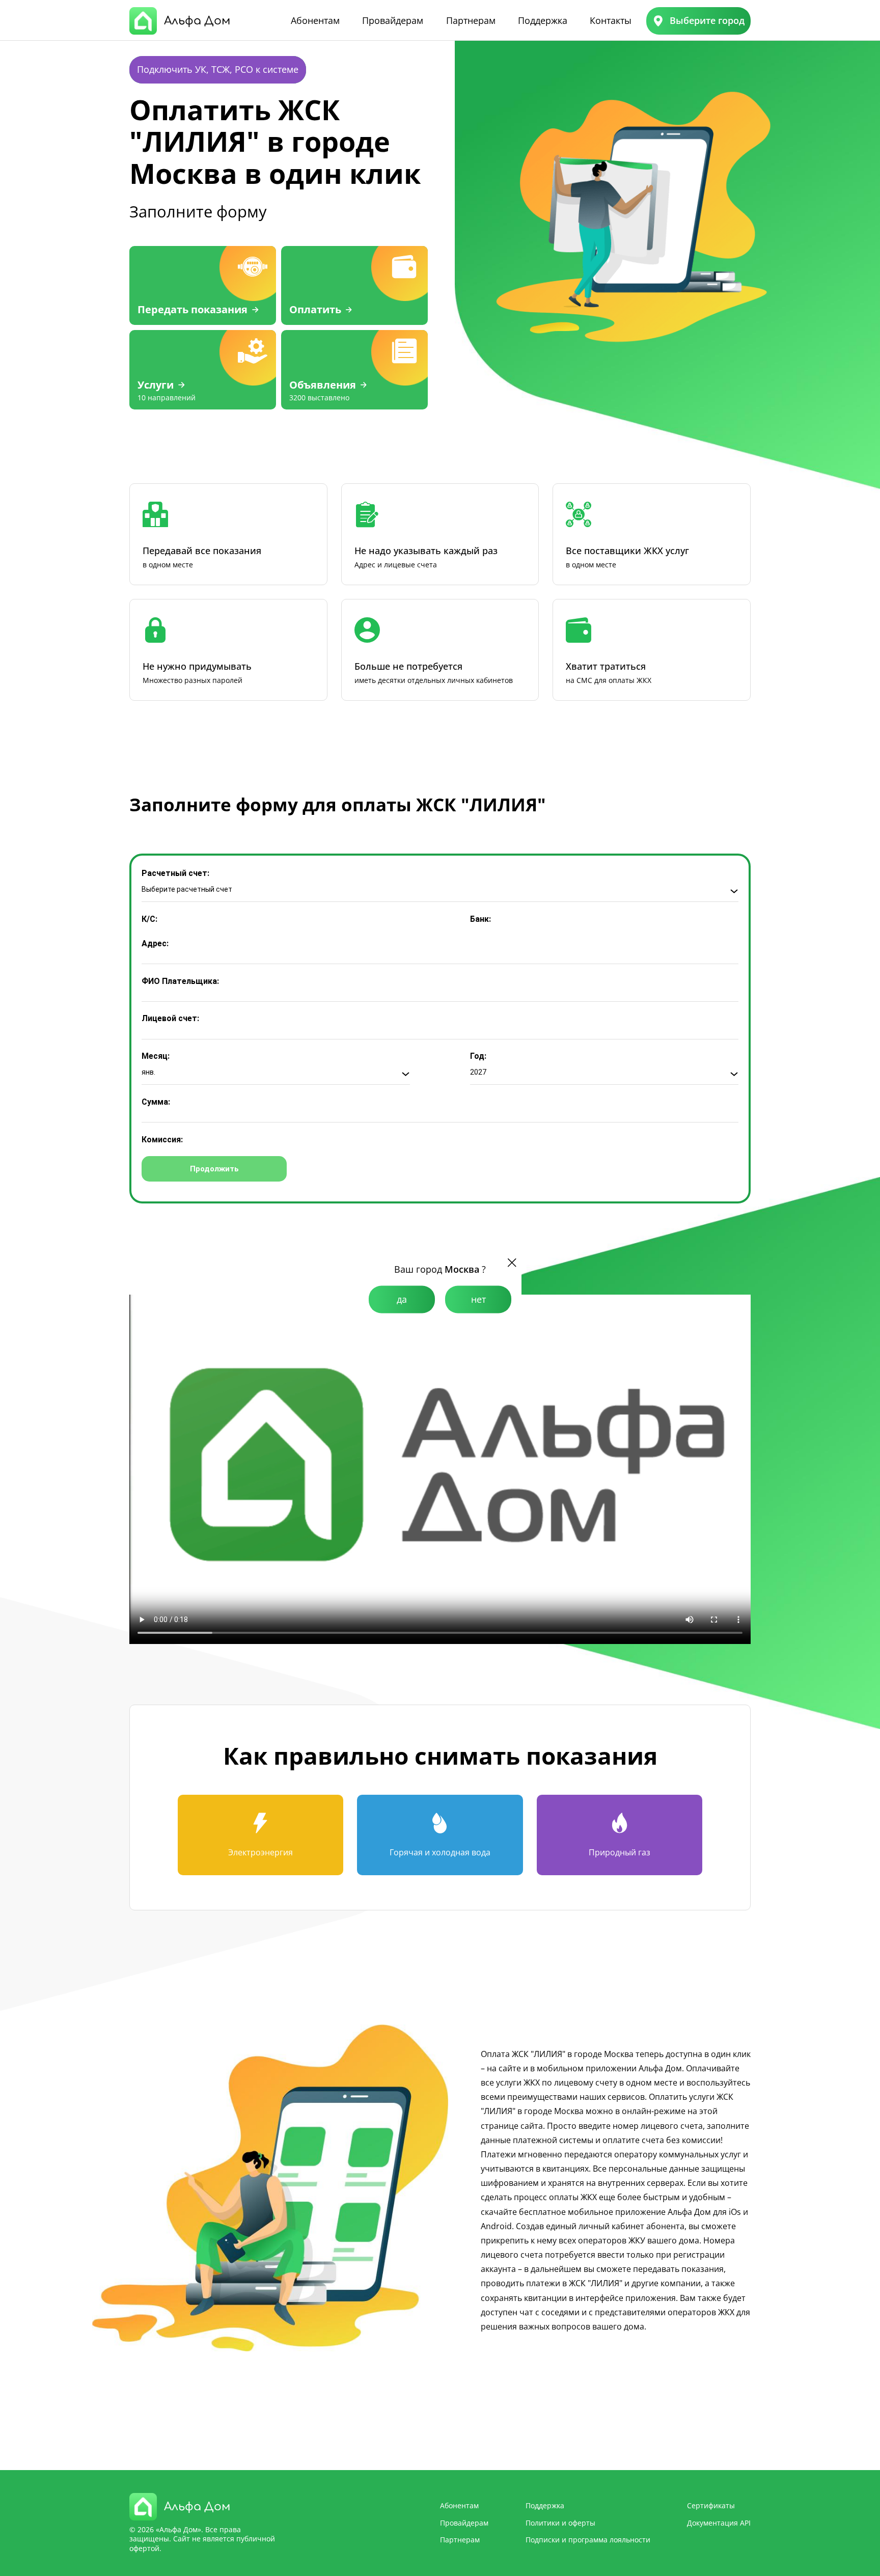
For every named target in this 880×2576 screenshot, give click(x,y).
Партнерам (471, 20)
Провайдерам (393, 20)
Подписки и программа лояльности (588, 2540)
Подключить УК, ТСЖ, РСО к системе (218, 69)
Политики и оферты (560, 2523)
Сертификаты (711, 2505)
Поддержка (543, 20)
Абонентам (315, 20)
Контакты (611, 20)
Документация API (719, 2523)
